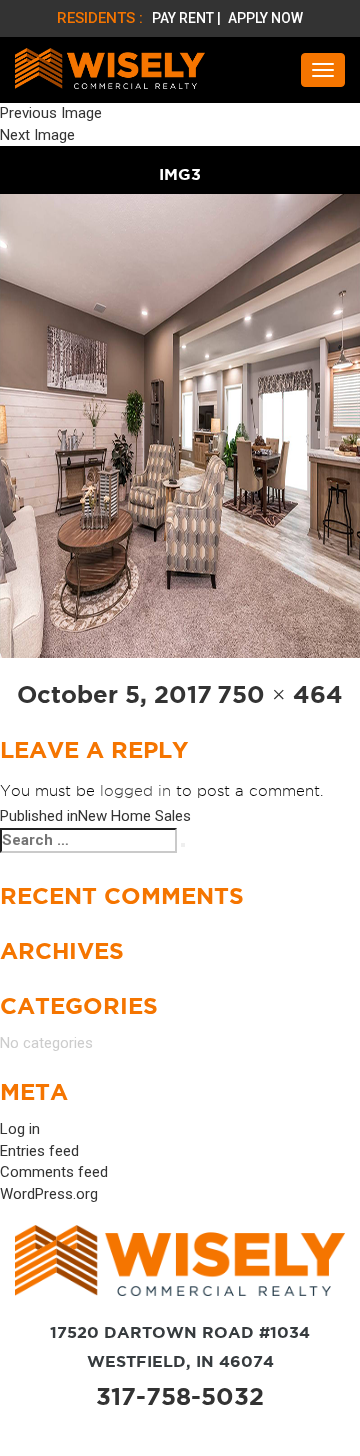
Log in (20, 1129)
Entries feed (39, 1151)
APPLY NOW (265, 18)
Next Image (37, 135)
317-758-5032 (180, 1396)
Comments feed (54, 1172)
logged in (135, 791)
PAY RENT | (188, 18)
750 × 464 (280, 694)
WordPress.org (49, 1194)
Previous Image (51, 113)
